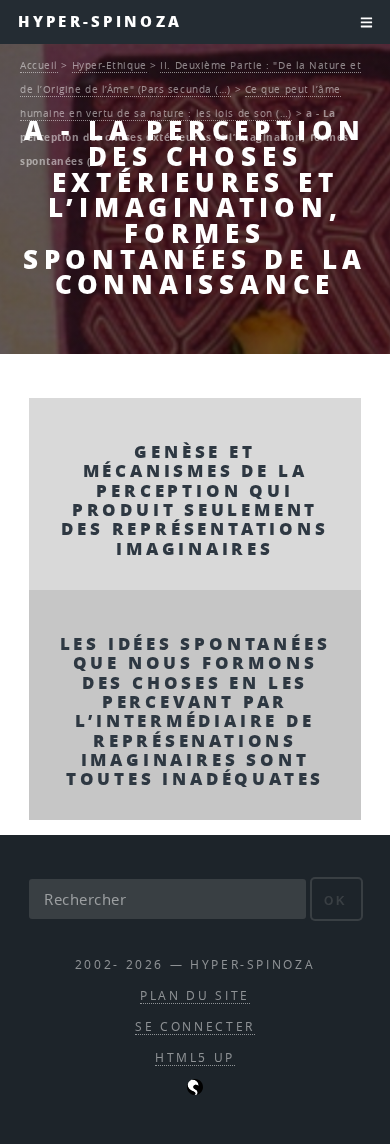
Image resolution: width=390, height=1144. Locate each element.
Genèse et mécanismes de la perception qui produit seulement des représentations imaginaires (194, 499)
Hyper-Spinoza (100, 21)
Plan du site (195, 995)
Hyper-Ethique (109, 65)
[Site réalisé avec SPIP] (195, 1090)
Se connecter (195, 1026)
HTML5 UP (195, 1057)
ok (335, 900)
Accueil (39, 65)
